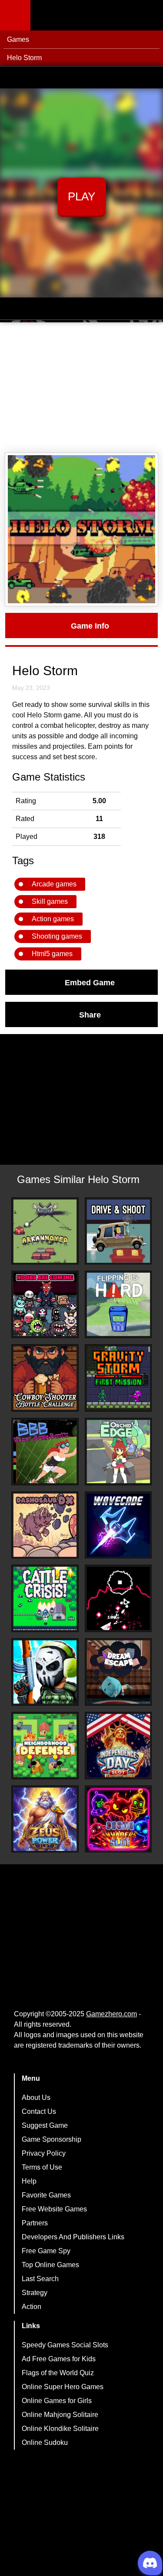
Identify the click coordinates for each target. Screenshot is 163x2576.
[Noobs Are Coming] (45, 1304)
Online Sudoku (45, 2442)
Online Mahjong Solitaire (60, 2415)
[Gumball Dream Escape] (118, 1672)
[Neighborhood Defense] (45, 1746)
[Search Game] (149, 17)
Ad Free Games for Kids (59, 2359)
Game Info (90, 625)
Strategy (35, 2293)
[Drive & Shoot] (118, 1231)
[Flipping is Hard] (118, 1304)
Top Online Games (50, 2265)
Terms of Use (42, 2167)
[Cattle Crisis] (45, 1598)
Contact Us (39, 2111)
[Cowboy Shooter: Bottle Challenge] (45, 1378)
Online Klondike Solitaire (60, 2429)
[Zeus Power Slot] (45, 1819)
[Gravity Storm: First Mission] (118, 1378)
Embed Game (90, 982)
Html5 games (52, 954)
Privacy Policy (44, 2153)
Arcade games (54, 884)
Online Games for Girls (57, 2401)
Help (29, 2181)
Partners (35, 2223)
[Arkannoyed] (45, 1231)
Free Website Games (54, 2209)
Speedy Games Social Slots (65, 2345)
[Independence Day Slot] (118, 1746)
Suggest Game (45, 2125)
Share (90, 1014)
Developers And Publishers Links (73, 2237)
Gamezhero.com (111, 2014)
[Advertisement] (81, 388)
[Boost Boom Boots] (45, 1452)
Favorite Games (46, 2195)
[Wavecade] (118, 1525)
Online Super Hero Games (63, 2387)
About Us (36, 2098)
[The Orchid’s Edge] (118, 1452)
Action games (53, 919)
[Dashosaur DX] (45, 1525)
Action (32, 2307)
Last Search (40, 2279)
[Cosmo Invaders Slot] (118, 1819)
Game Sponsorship (52, 2139)
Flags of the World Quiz (58, 2373)
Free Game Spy (46, 2251)
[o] (118, 1598)
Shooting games (57, 936)
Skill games (50, 901)
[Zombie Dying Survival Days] (45, 1672)
